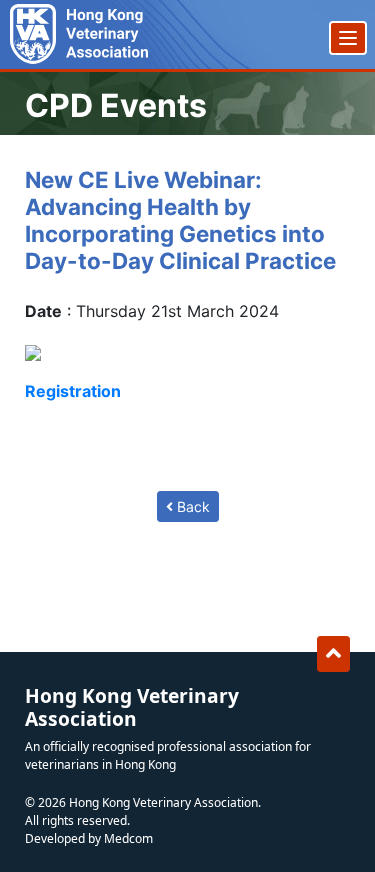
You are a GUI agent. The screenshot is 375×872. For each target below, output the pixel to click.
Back (191, 506)
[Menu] (348, 38)
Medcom (128, 838)
